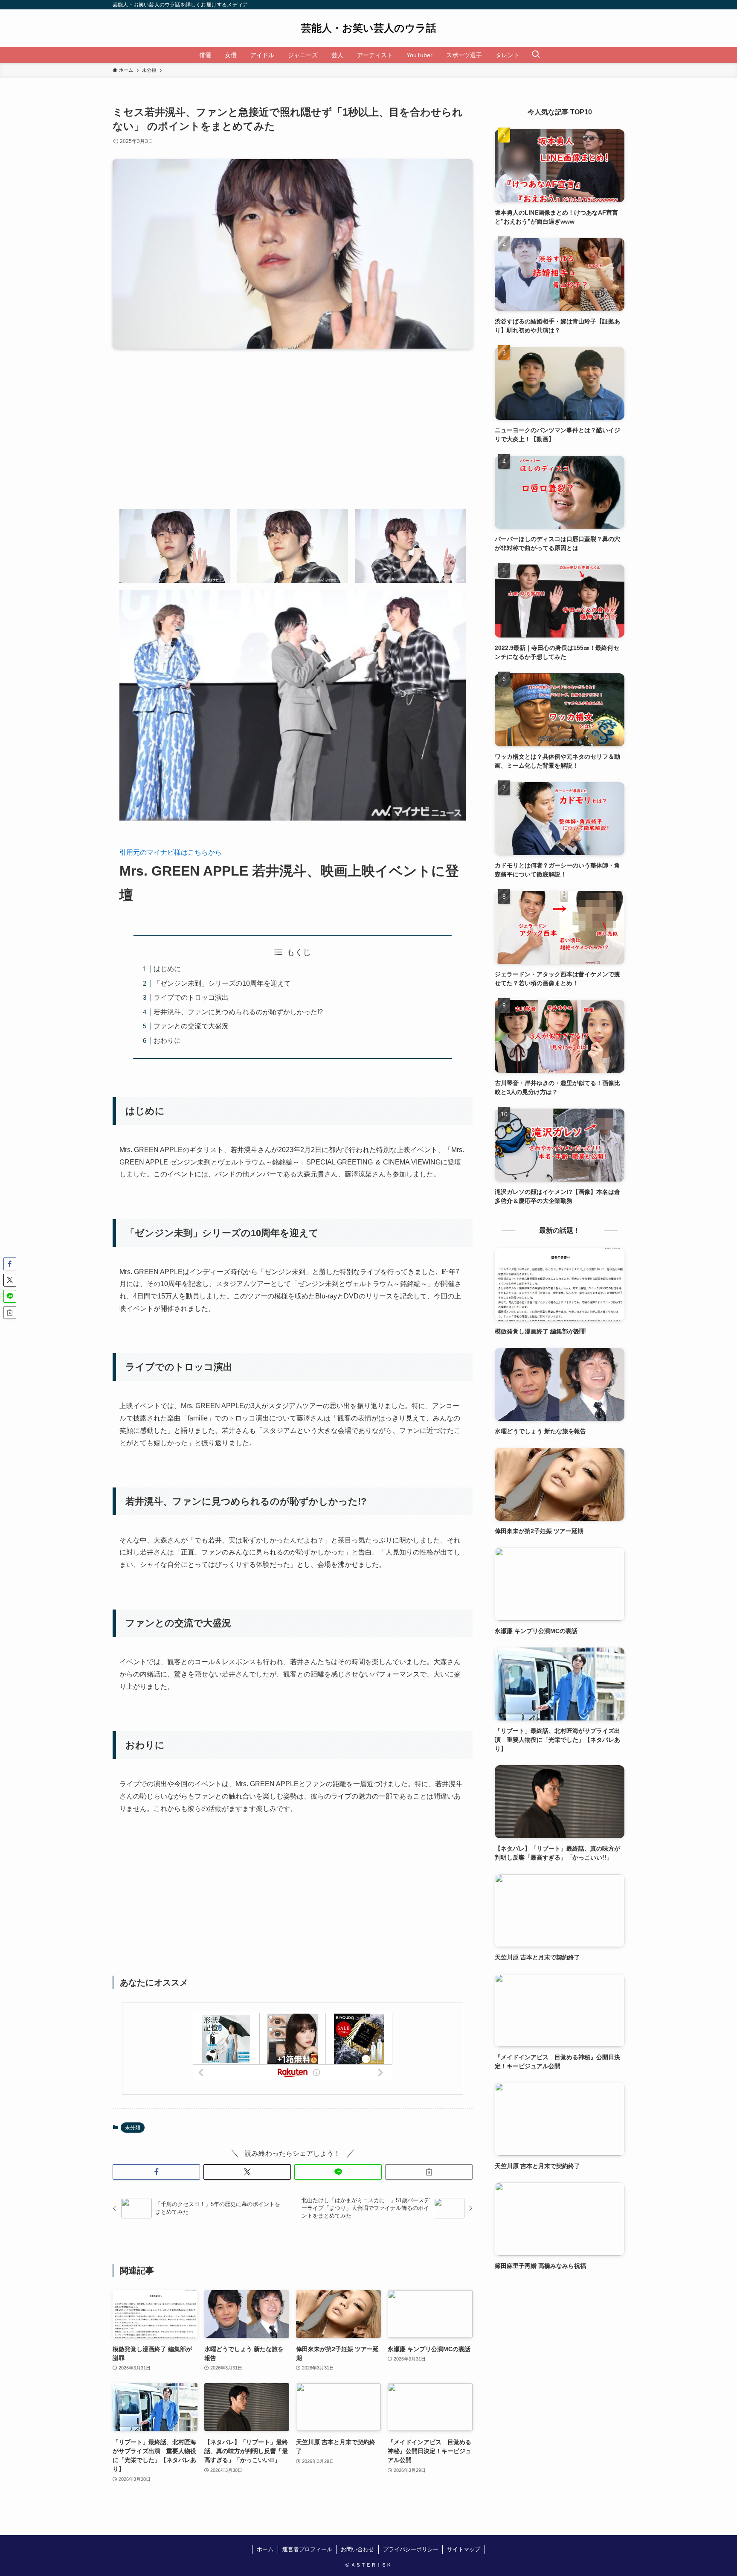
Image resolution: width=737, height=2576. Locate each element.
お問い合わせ (357, 2549)
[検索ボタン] (536, 55)
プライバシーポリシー (411, 2549)
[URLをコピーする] (429, 2172)
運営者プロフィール (307, 2549)
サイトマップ (464, 2549)
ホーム (265, 2549)
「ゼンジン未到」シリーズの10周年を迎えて (222, 983)
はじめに (167, 969)
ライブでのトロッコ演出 (191, 997)
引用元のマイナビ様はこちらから (171, 852)
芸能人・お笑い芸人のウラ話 (369, 28)
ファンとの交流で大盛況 (191, 1026)
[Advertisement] (293, 436)
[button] (156, 2172)
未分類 (133, 2128)
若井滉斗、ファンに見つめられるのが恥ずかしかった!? (238, 1012)
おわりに (167, 1041)
